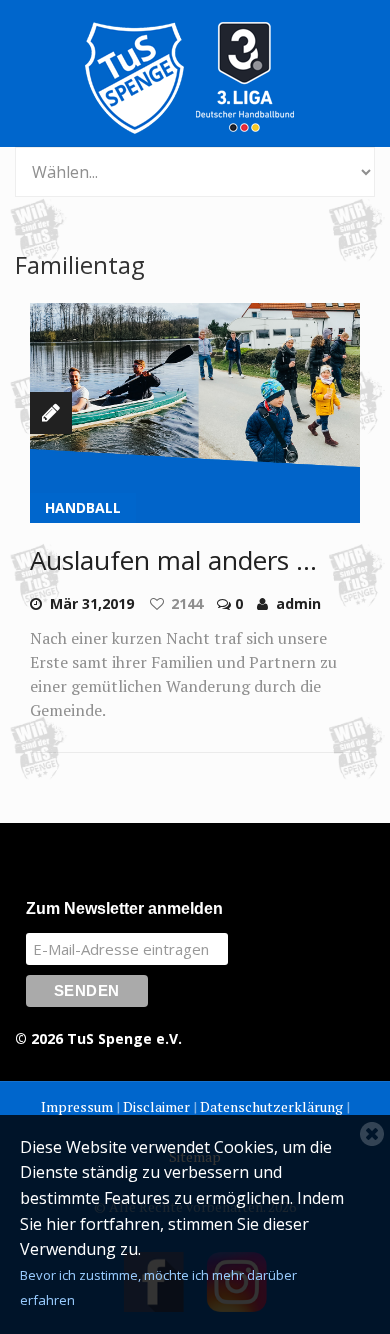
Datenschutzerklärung (271, 1106)
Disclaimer (156, 1106)
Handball (83, 507)
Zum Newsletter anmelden (124, 908)
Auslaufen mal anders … (173, 560)
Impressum (77, 1106)
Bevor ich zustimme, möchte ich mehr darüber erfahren (158, 1288)
